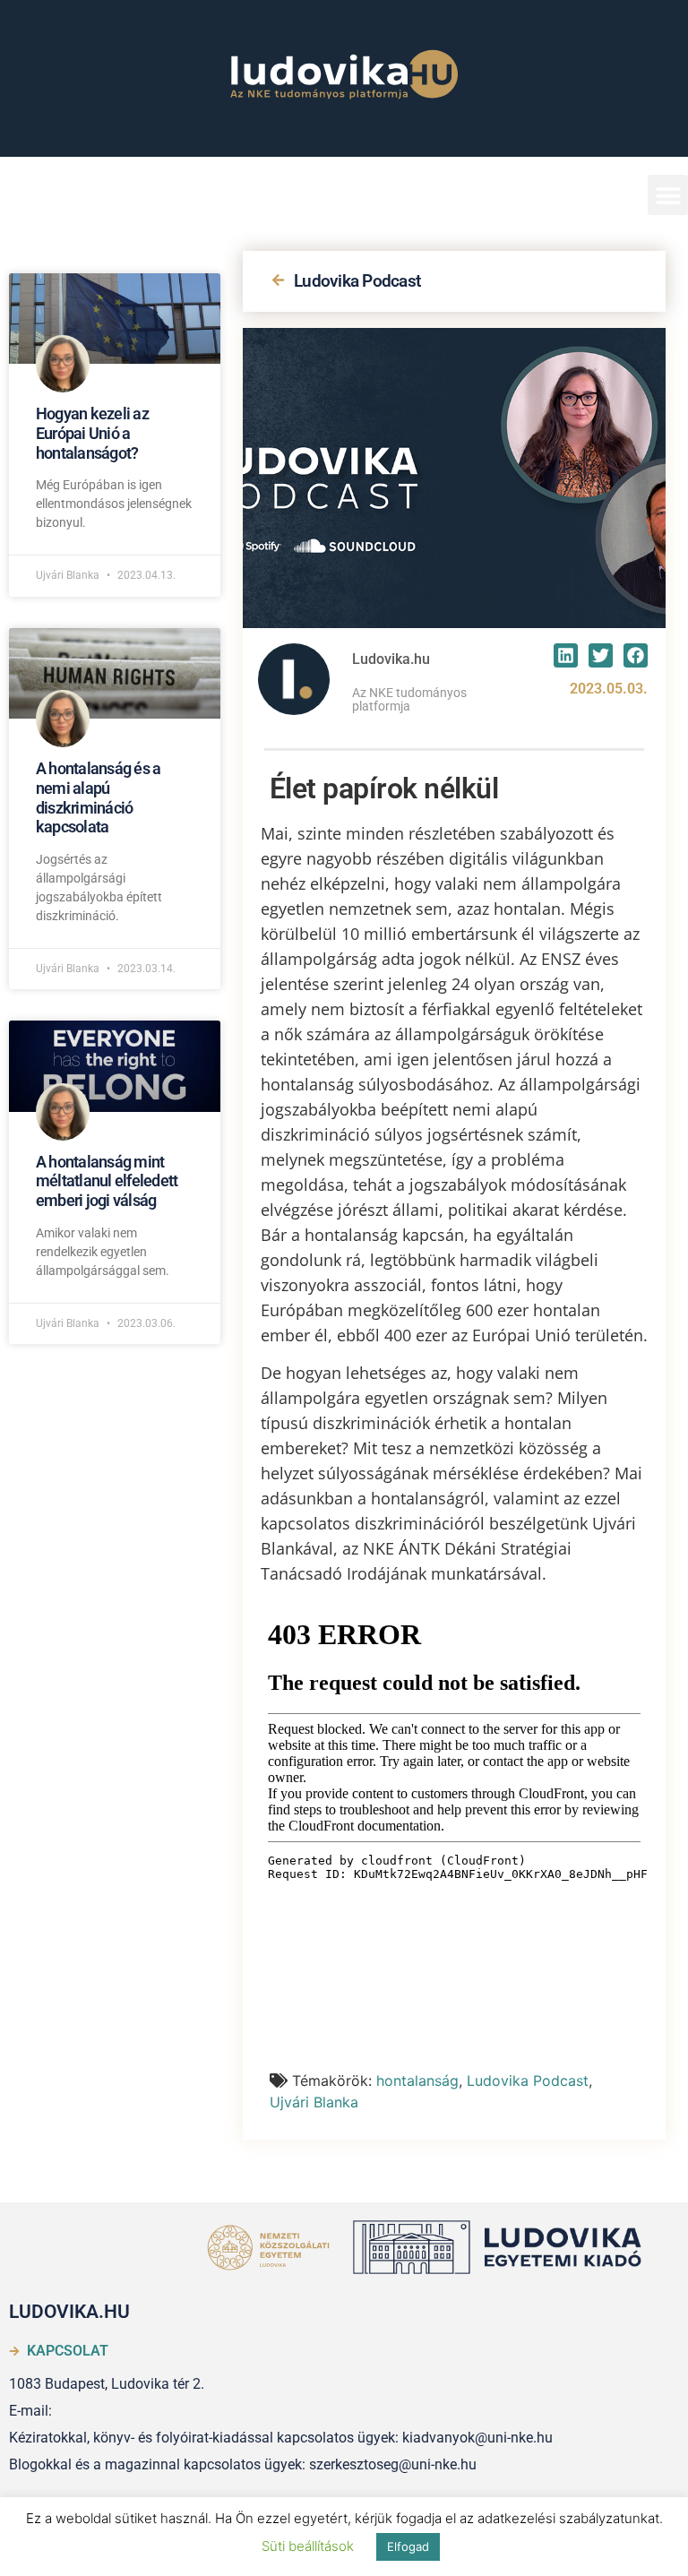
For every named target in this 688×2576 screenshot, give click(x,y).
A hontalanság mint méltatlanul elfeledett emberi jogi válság (107, 1181)
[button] (668, 195)
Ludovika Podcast (357, 281)
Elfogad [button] (408, 2546)
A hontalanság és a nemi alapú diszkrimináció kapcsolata (98, 797)
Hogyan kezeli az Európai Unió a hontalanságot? (92, 433)
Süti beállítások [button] (308, 2546)
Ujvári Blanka (314, 2102)
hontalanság (417, 2081)
